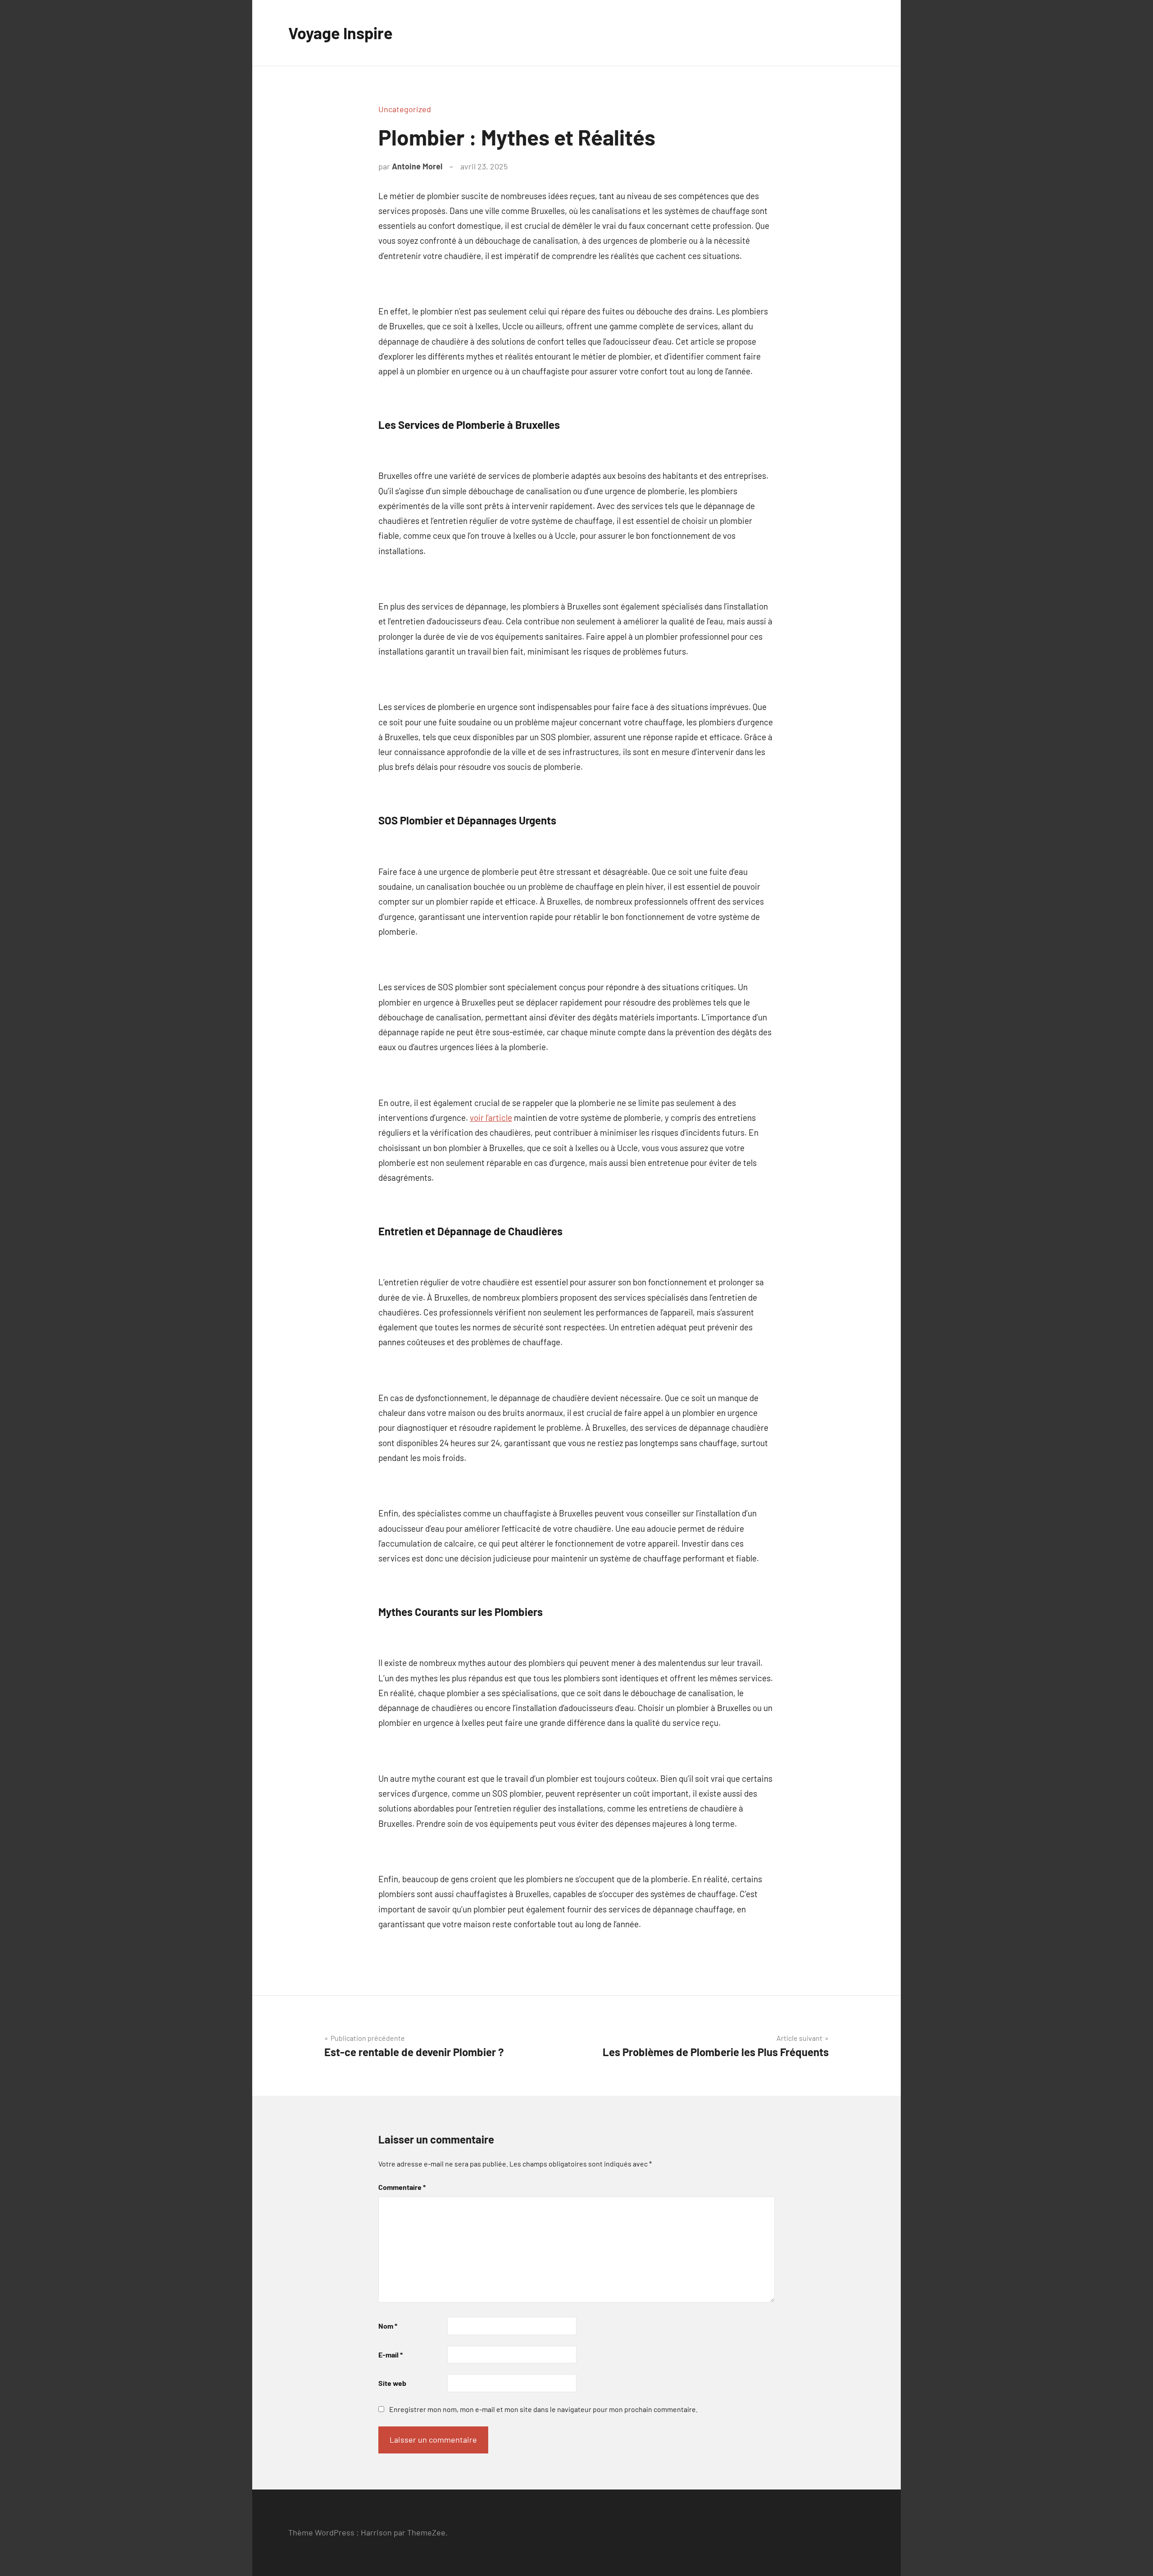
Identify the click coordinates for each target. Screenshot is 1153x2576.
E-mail (390, 2355)
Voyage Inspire (340, 33)
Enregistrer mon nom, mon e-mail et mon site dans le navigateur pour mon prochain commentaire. (543, 2409)
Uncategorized (405, 109)
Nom (388, 2326)
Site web (392, 2383)
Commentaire (402, 2187)
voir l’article (491, 1117)
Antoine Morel (417, 166)
